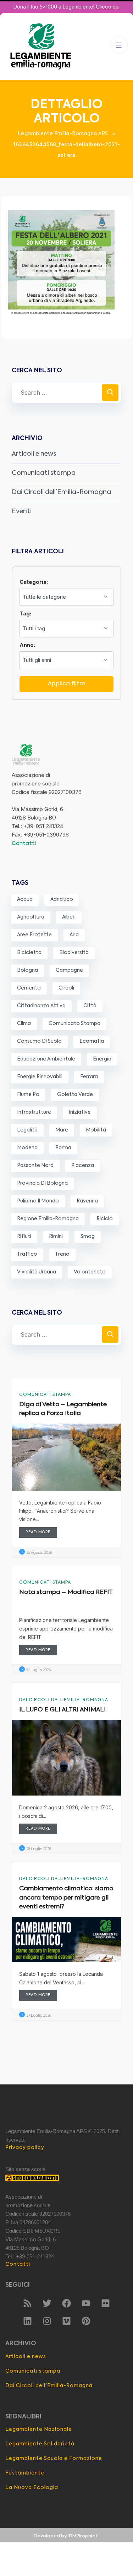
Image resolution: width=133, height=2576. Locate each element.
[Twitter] (47, 2303)
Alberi (69, 917)
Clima (24, 1024)
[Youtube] (86, 2303)
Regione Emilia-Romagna (48, 1219)
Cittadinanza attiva (41, 1006)
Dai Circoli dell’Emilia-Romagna (61, 492)
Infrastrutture (34, 1112)
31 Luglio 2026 (38, 1670)
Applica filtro (67, 684)
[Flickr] (106, 2303)
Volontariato (90, 1272)
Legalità (27, 1130)
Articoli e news (34, 454)
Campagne (69, 970)
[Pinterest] (86, 2321)
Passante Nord (35, 1166)
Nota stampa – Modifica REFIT (66, 1592)
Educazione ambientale (46, 1059)
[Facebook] (67, 2303)
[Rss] (28, 2303)
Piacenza (83, 1166)
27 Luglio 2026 (38, 2016)
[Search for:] (66, 393)
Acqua (25, 899)
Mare (62, 1130)
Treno (62, 1254)
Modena (27, 1148)
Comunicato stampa (74, 1024)
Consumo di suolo (39, 1041)
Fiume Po (28, 1095)
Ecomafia (92, 1041)
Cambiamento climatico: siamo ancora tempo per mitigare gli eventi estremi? (66, 1898)
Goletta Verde (75, 1095)
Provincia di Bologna (42, 1183)
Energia (102, 1059)
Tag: (25, 613)
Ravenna (87, 1201)
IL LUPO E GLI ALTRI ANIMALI (62, 1710)
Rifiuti (24, 1237)
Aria (74, 935)
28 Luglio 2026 (38, 1849)
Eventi (22, 511)
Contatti (24, 843)
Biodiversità (74, 953)
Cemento (29, 988)
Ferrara (89, 1077)
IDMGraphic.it (84, 2536)
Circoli (66, 988)
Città (90, 1006)
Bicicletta (29, 953)
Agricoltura (31, 917)
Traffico (27, 1254)
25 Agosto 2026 (39, 1553)
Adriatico (62, 899)
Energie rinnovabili (40, 1077)
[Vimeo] (67, 2321)
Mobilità (96, 1130)
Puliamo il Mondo (38, 1201)
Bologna (27, 970)
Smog (88, 1237)
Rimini (56, 1237)
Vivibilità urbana (37, 1272)
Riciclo (105, 1219)
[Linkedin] (28, 2321)
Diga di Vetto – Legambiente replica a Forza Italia (63, 1409)
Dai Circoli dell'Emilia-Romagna (64, 1700)
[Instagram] (47, 2321)
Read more (38, 1532)
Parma (63, 1148)
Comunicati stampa (44, 473)
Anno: (27, 645)
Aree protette (34, 935)
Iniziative (80, 1112)
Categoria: (34, 582)
